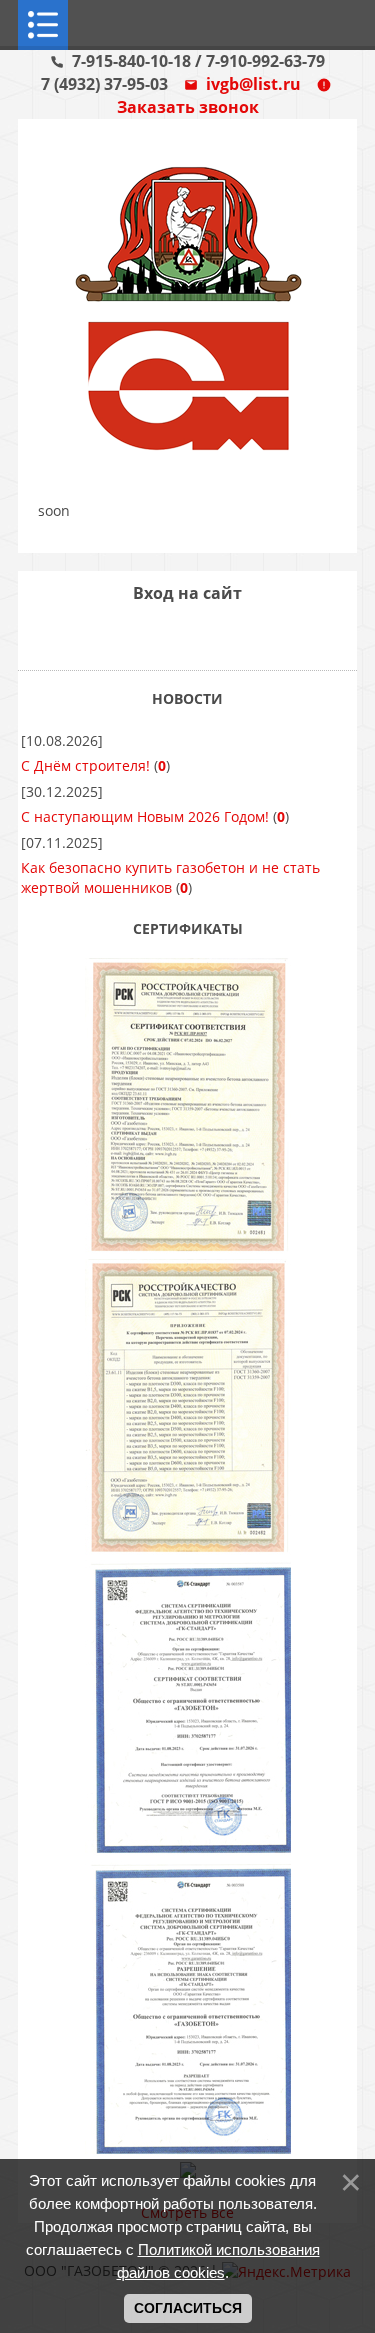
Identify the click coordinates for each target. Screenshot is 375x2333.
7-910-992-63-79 (265, 61)
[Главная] (188, 458)
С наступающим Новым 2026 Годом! (145, 816)
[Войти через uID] (137, 635)
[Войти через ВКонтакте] (171, 635)
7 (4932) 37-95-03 (106, 84)
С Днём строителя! (85, 765)
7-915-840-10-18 (133, 61)
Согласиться (188, 2308)
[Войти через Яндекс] (205, 635)
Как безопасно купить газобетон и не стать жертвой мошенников (170, 877)
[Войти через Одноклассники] (239, 635)
